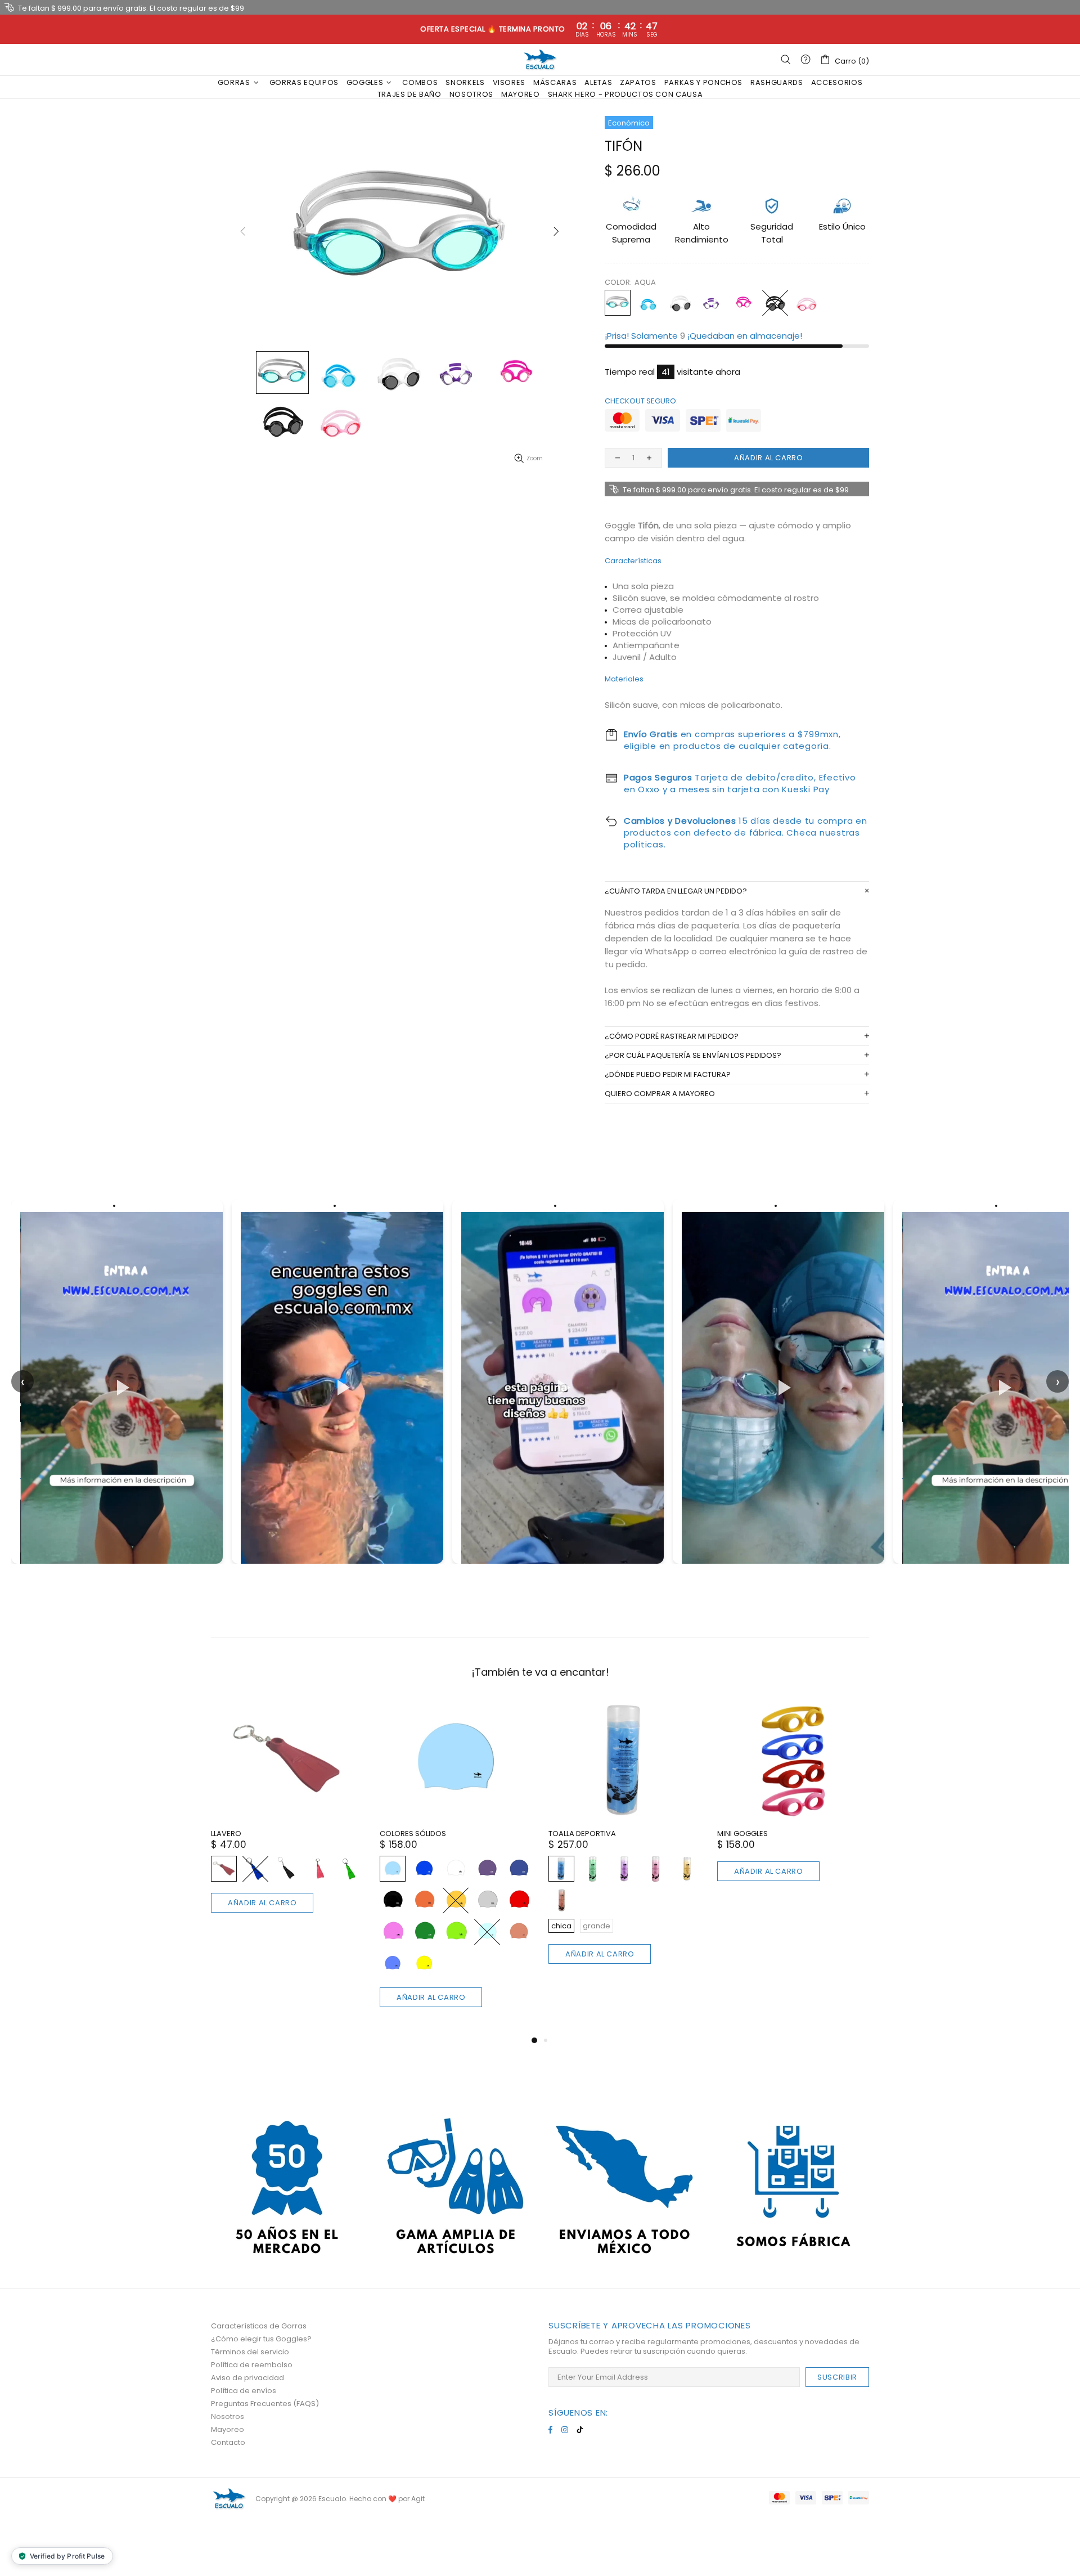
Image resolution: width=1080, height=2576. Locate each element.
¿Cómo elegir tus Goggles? (261, 2339)
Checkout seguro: (641, 401)
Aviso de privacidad (247, 2378)
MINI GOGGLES (742, 1834)
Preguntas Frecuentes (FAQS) (265, 2404)
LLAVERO (226, 1834)
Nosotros (228, 2416)
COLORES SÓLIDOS (413, 1834)
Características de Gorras (259, 2326)
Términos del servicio (250, 2352)
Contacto (228, 2442)
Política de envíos (244, 2391)
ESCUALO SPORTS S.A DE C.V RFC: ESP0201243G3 (540, 60)
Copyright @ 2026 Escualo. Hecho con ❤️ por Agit (340, 2499)
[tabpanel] (287, 1819)
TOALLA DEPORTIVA (582, 1834)
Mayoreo (228, 2429)
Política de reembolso (252, 2365)
